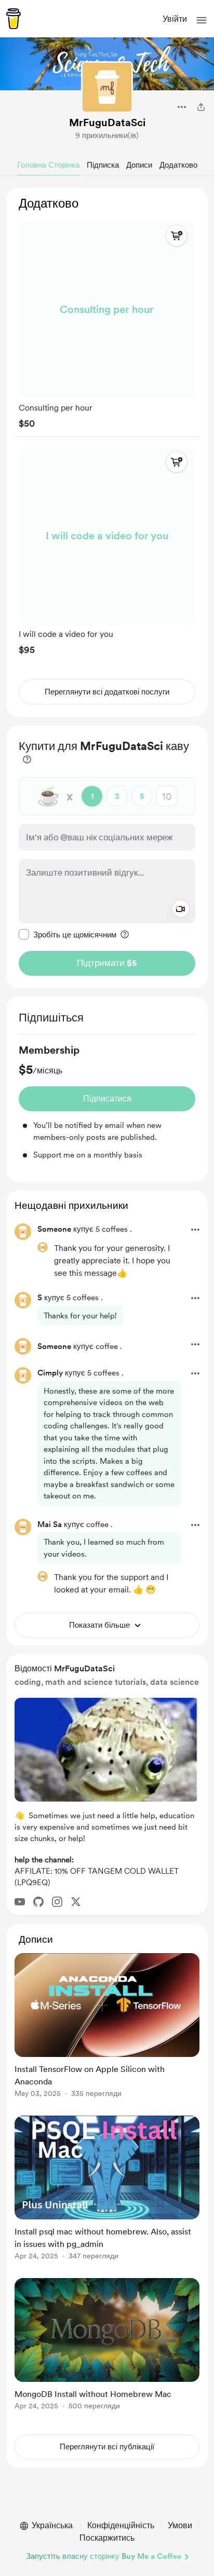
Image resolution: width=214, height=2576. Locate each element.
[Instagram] (57, 1902)
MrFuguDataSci (107, 122)
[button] (202, 20)
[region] (107, 452)
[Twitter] (76, 1902)
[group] (107, 323)
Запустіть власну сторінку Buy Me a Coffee (104, 2556)
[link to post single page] (107, 2027)
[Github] (38, 1902)
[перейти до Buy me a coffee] (14, 19)
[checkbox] (68, 934)
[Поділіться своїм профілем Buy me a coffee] (201, 107)
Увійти (175, 19)
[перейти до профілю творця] (107, 87)
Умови (180, 2525)
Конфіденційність (121, 2525)
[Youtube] (20, 1902)
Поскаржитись (107, 2538)
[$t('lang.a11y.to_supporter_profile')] (43, 1247)
